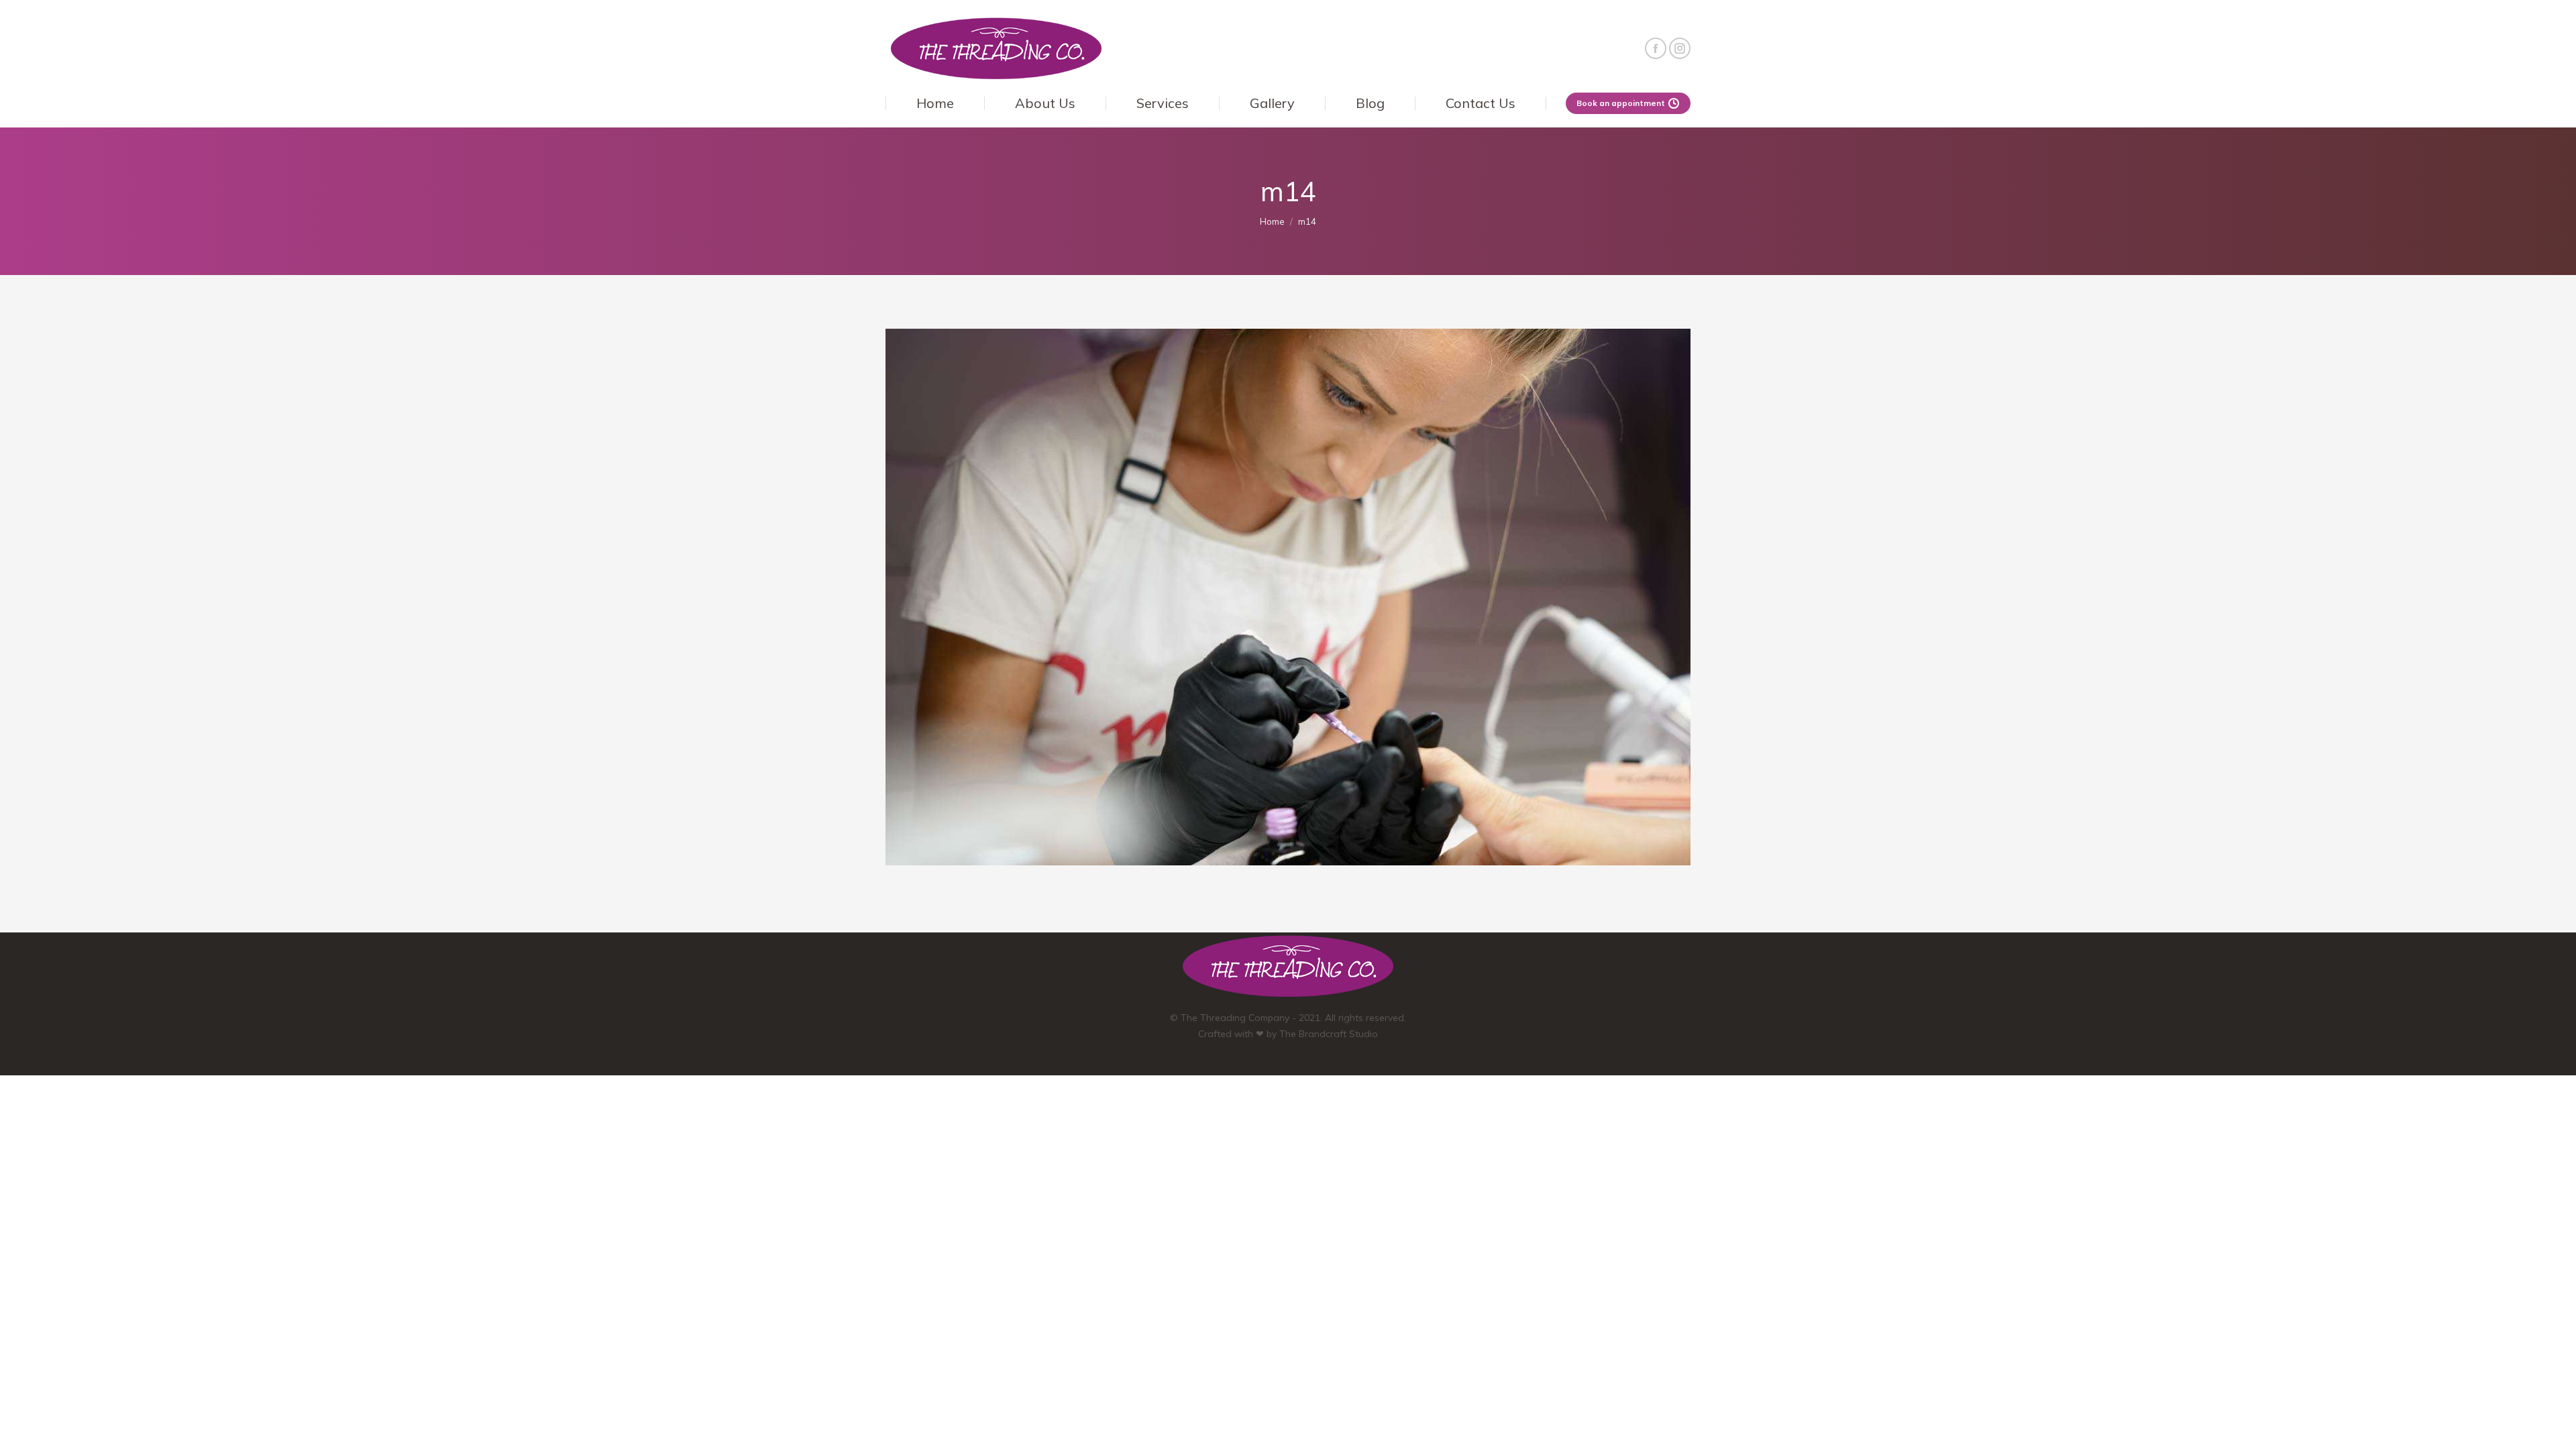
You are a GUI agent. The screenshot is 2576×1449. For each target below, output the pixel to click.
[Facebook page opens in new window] (1656, 48)
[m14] (1288, 597)
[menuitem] (935, 103)
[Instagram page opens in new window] (1680, 48)
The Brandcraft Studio (1329, 1034)
